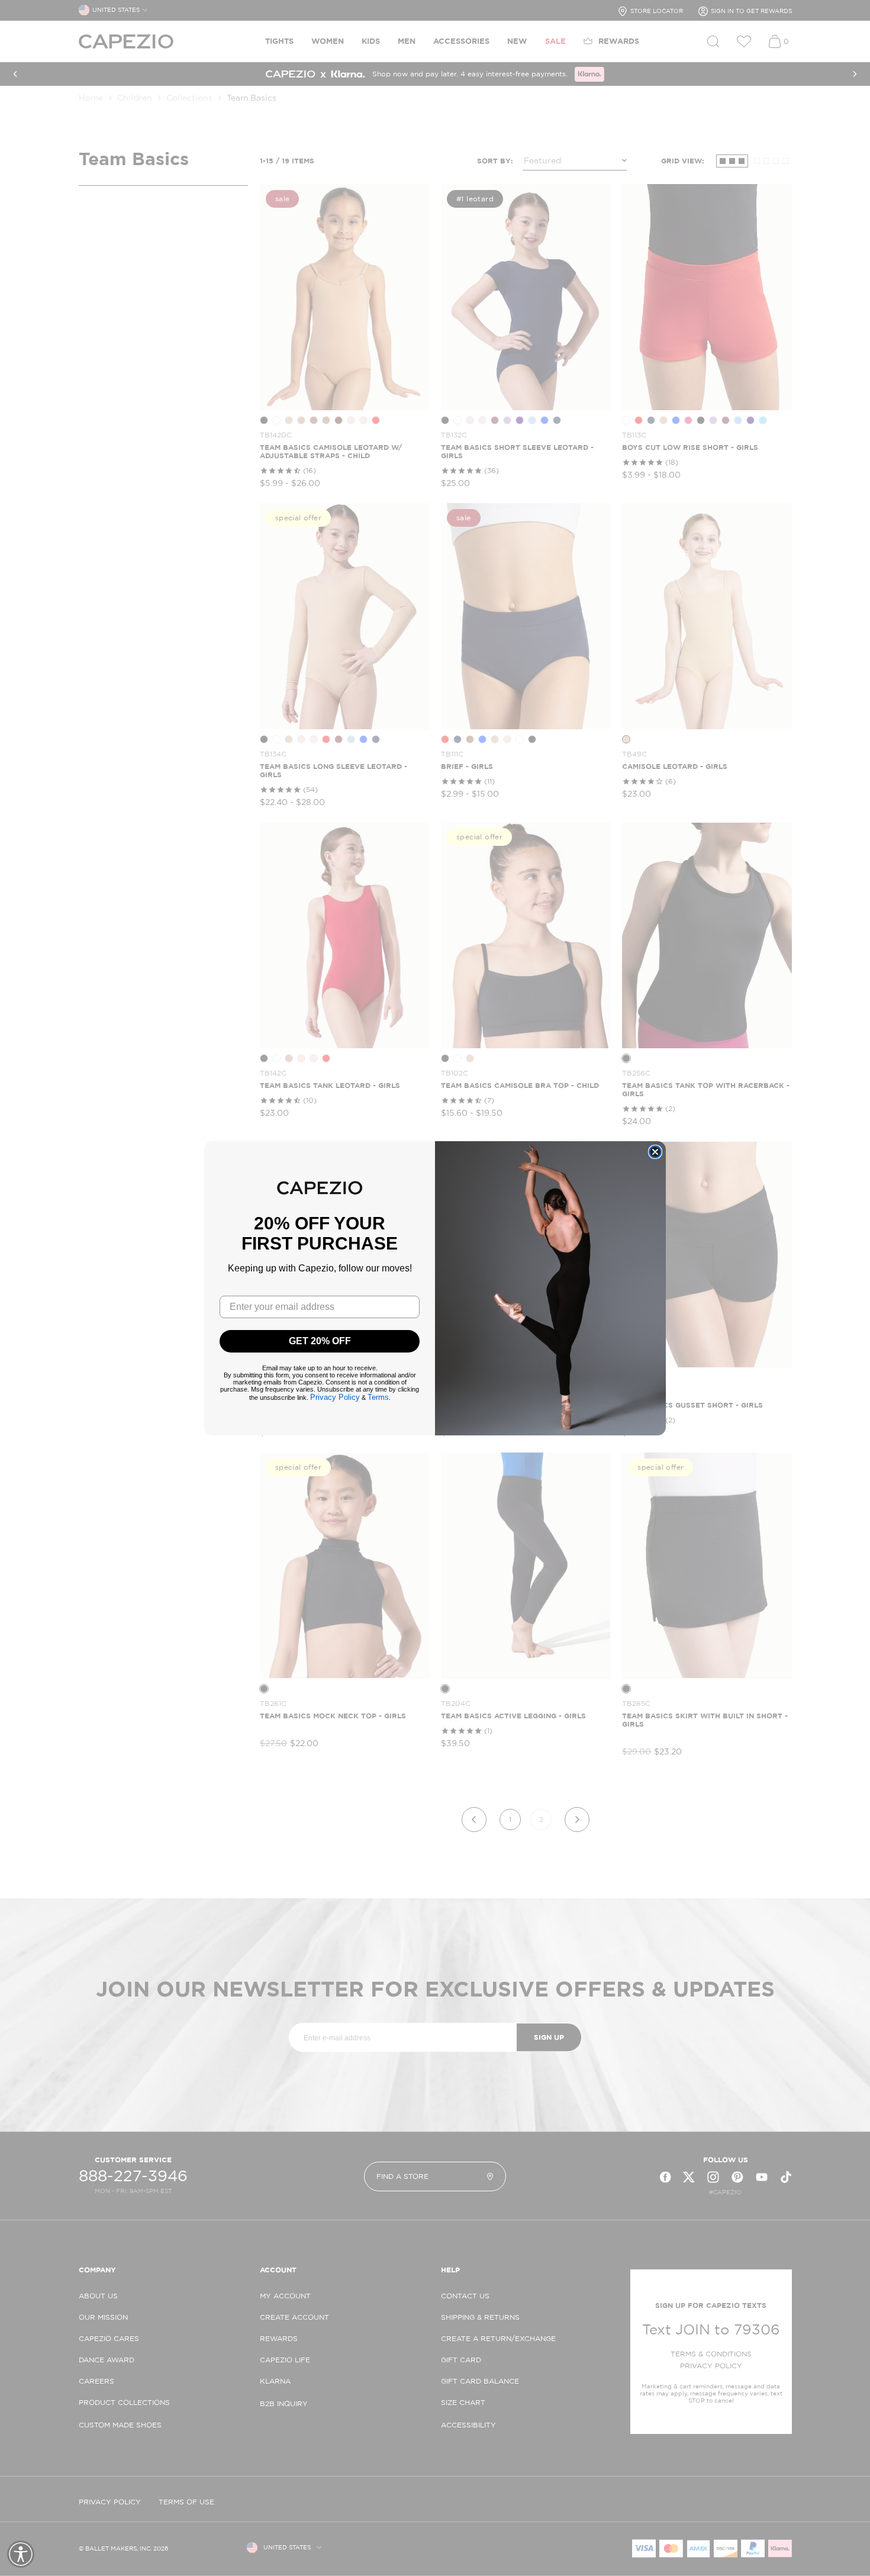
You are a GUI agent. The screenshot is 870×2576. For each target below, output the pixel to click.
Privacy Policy (335, 1397)
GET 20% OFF (320, 1341)
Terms (378, 1397)
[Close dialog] (655, 1152)
